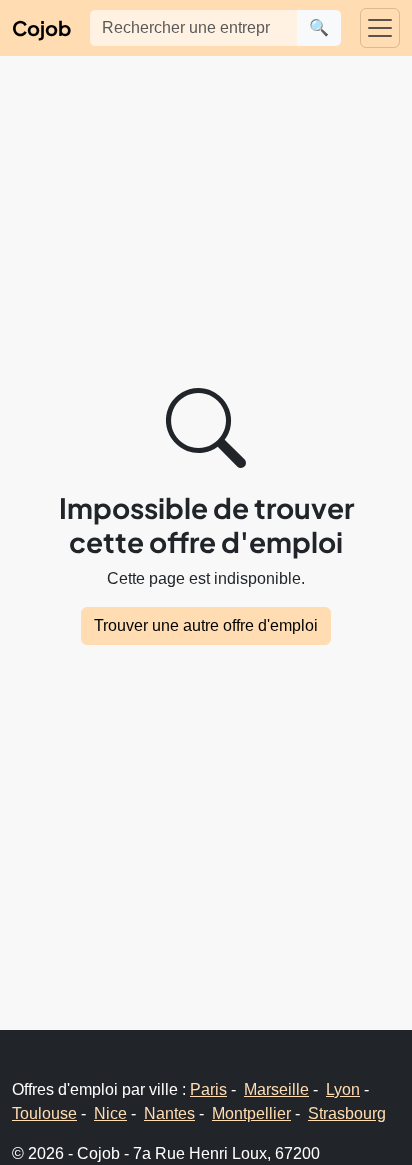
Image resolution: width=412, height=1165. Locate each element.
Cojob (41, 27)
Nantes (169, 1113)
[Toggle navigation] (380, 28)
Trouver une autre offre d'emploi (206, 625)
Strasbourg (347, 1113)
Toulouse (44, 1113)
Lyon (343, 1089)
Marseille (276, 1089)
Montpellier (251, 1113)
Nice (110, 1113)
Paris (208, 1089)
